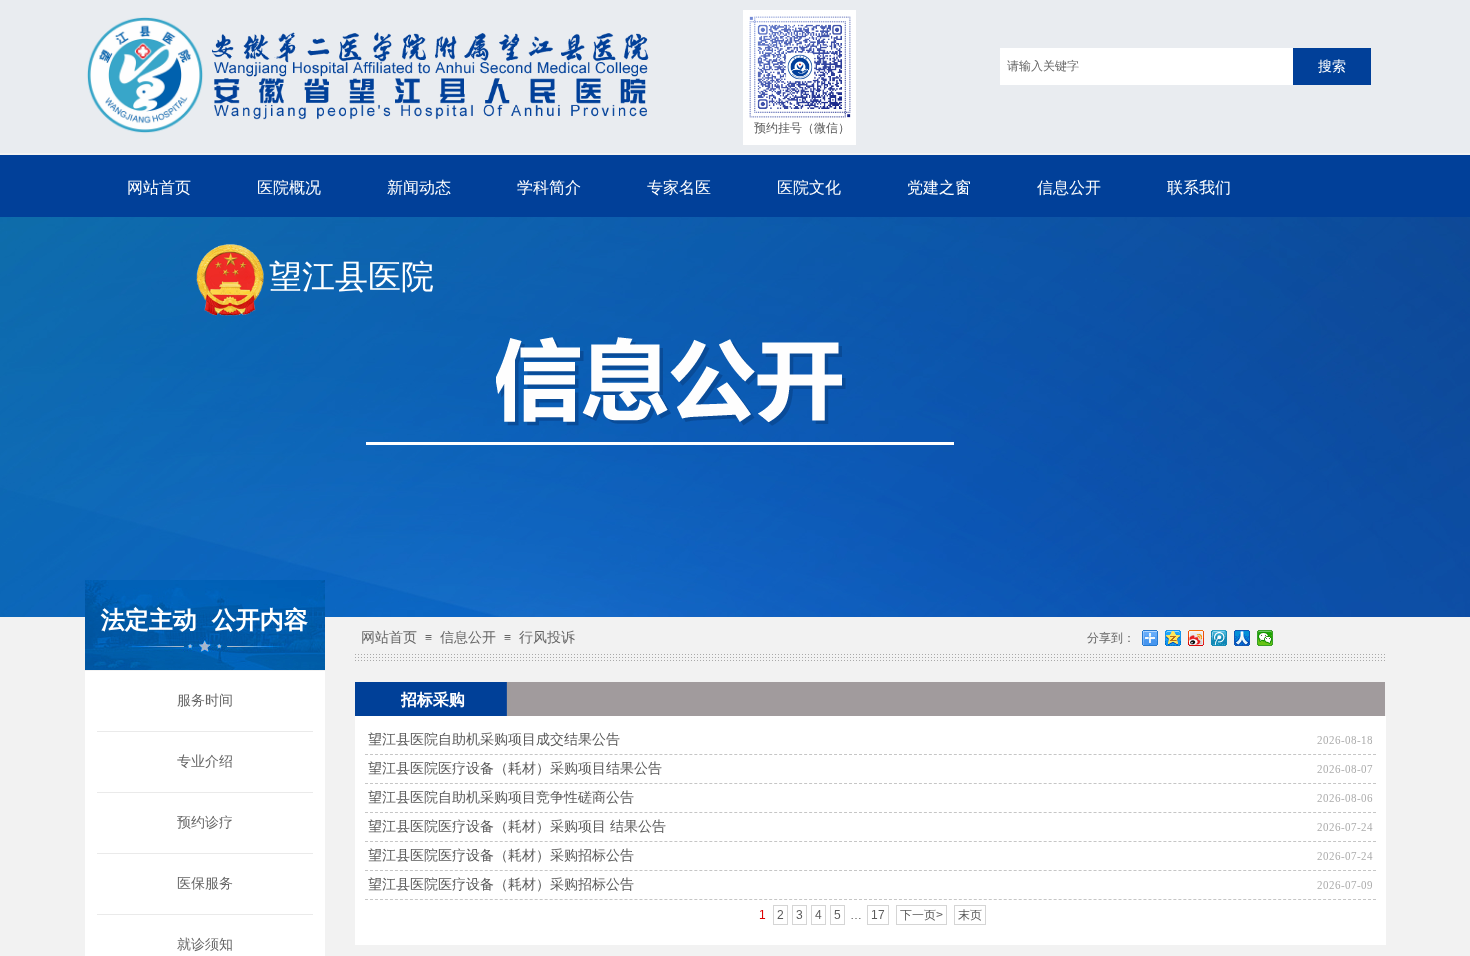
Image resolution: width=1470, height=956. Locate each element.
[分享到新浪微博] (1196, 638)
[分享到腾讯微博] (1219, 638)
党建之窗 (939, 187)
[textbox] (1146, 66)
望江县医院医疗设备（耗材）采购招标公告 (501, 855)
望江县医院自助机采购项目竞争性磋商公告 (501, 797)
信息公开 (1069, 187)
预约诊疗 (205, 822)
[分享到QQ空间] (1173, 638)
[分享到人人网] (1242, 638)
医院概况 (289, 187)
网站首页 (159, 187)
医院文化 (809, 187)
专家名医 (679, 187)
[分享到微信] (1265, 638)
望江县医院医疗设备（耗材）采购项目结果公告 (515, 768)
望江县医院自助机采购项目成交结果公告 (494, 739)
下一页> (921, 915)
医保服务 (205, 883)
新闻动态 (419, 187)
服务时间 (205, 700)
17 (878, 915)
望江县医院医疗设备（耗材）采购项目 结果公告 (517, 826)
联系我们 (1199, 187)
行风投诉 (547, 637)
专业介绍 (205, 761)
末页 (970, 915)
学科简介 (549, 187)
